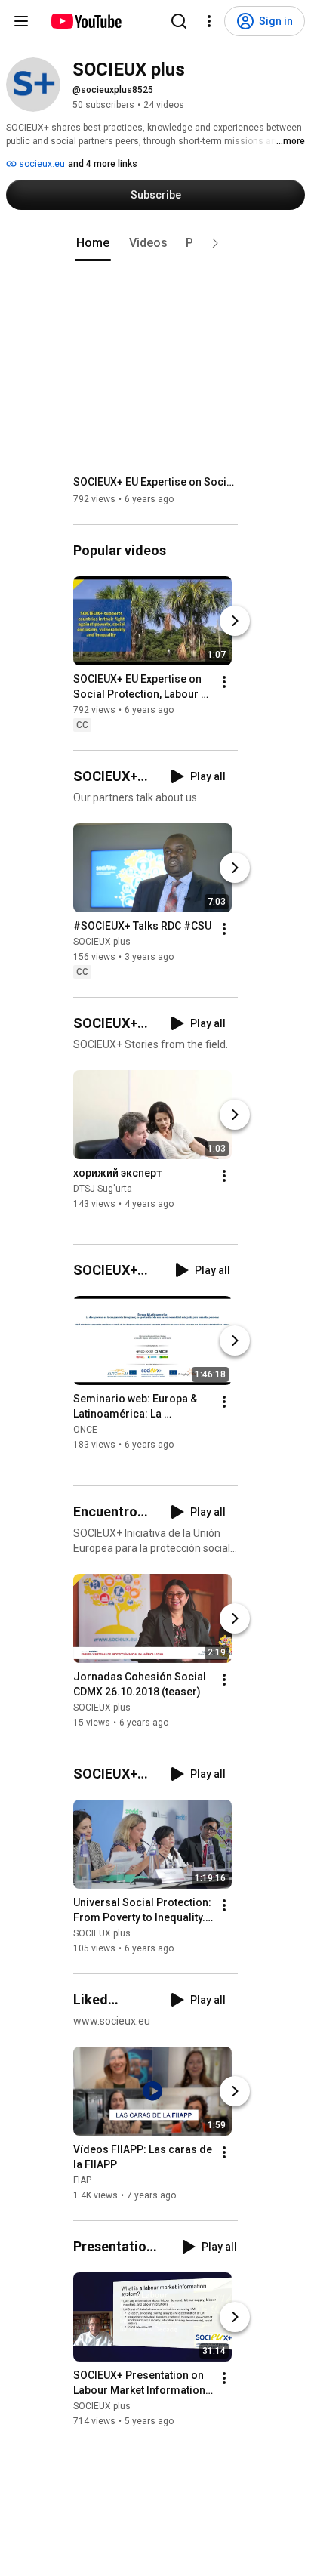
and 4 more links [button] (103, 164)
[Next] (235, 621)
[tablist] (155, 243)
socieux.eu (41, 164)
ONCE (85, 1430)
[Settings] (209, 21)
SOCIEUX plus (102, 942)
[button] (215, 243)
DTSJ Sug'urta (103, 1189)
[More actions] (224, 682)
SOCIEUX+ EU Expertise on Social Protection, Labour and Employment (156, 482)
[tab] (93, 243)
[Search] (179, 21)
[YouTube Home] (86, 21)
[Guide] (21, 21)
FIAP (82, 2180)
